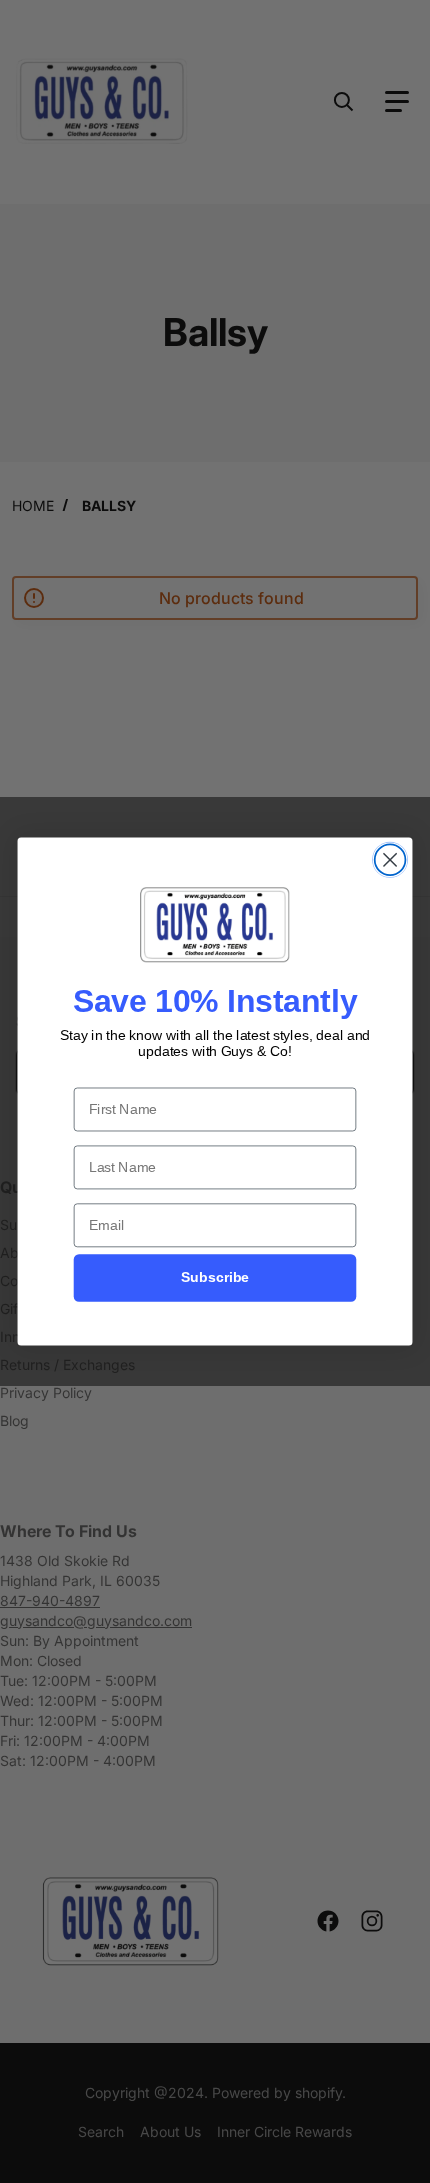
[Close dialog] (390, 859)
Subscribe (215, 1277)
